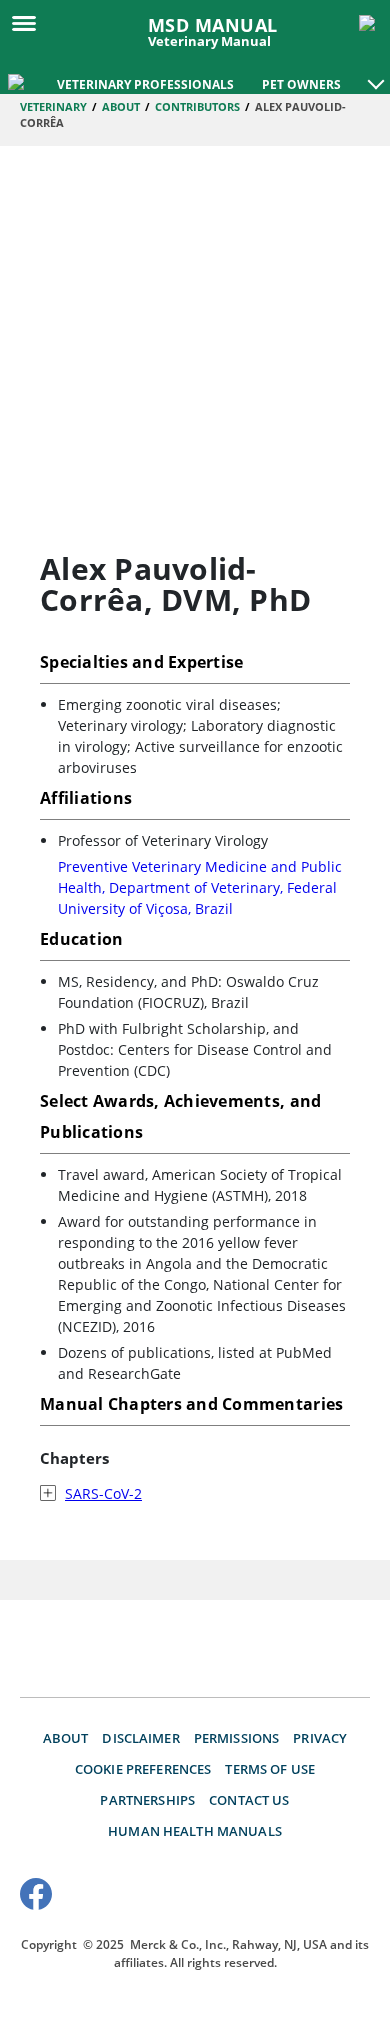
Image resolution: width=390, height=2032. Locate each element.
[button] (376, 74)
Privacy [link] (320, 1738)
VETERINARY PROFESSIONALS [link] (145, 84)
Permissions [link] (237, 1738)
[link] (18, 80)
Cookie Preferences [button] (143, 1769)
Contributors (197, 106)
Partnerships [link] (147, 1800)
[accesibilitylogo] (332, 1897)
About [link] (66, 1738)
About (121, 106)
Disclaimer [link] (140, 1738)
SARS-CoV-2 (103, 1493)
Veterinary (53, 106)
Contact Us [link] (249, 1800)
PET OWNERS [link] (301, 84)
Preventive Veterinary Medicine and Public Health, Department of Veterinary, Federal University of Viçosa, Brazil (200, 887)
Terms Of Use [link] (270, 1769)
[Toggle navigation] (30, 22)
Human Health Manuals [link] (195, 1831)
